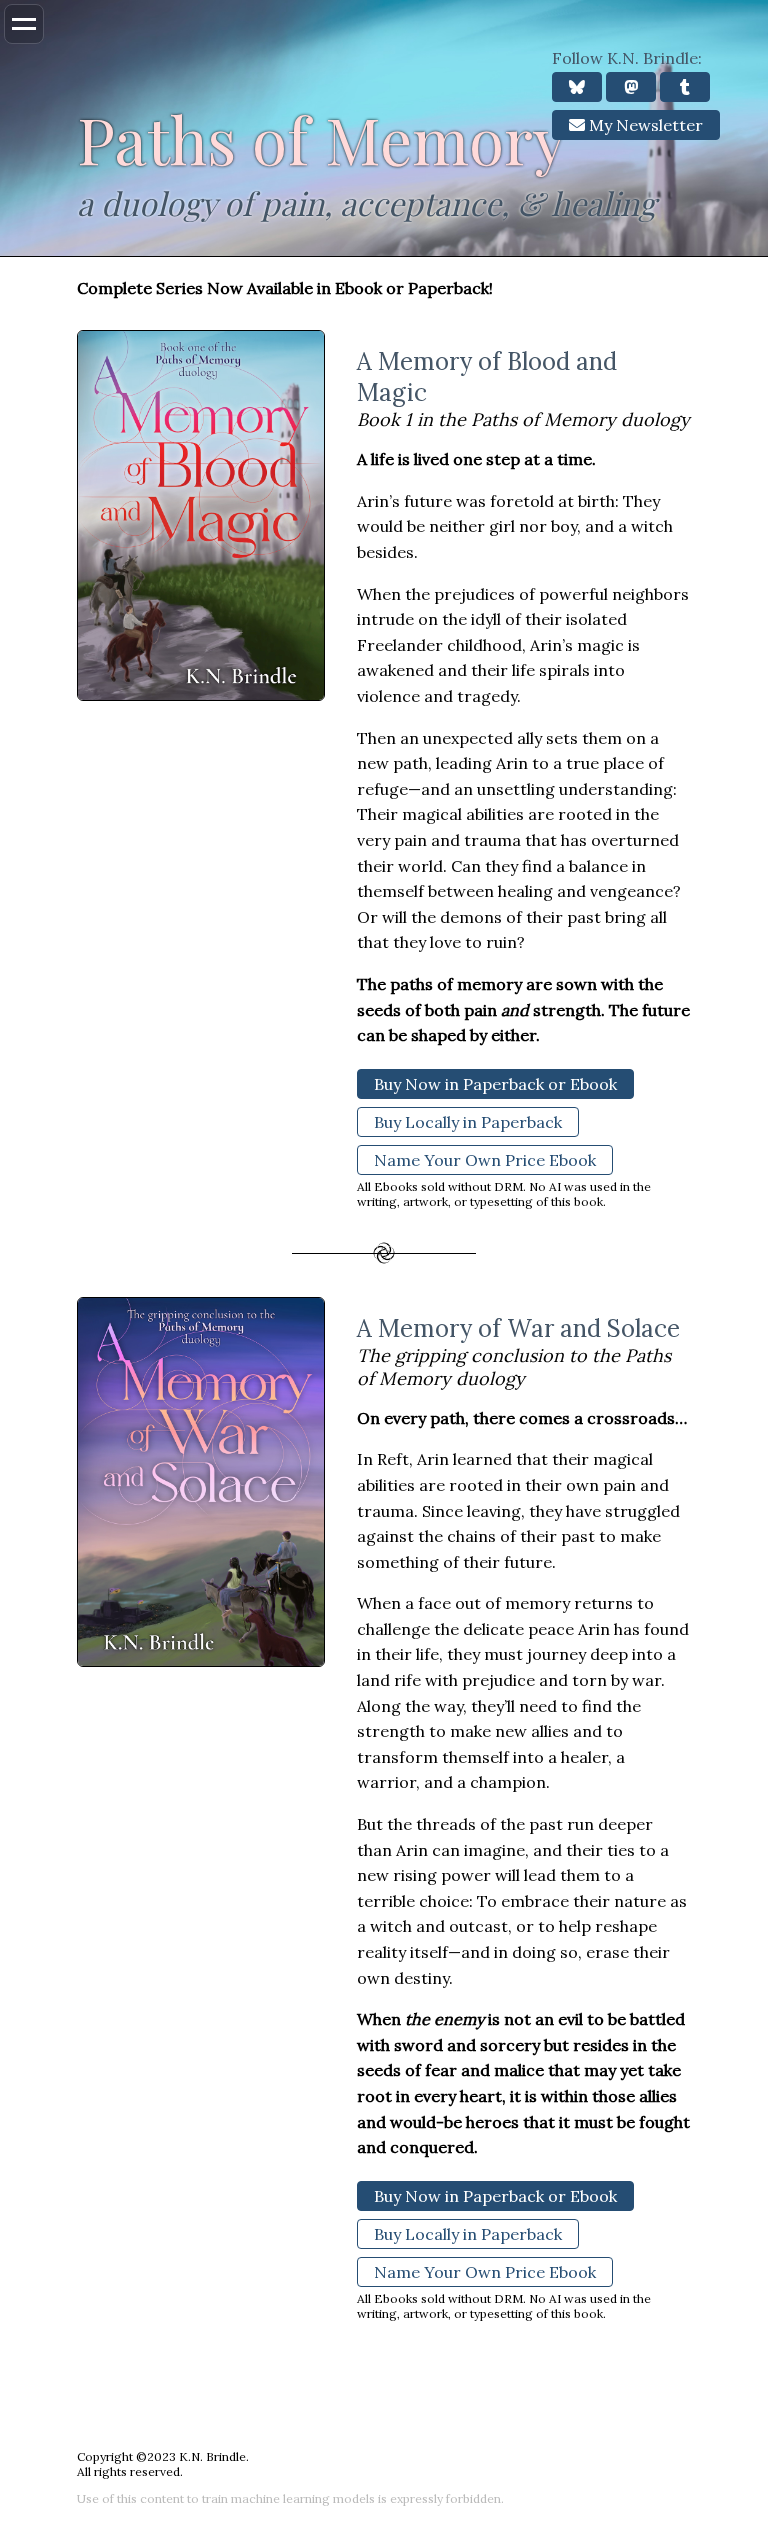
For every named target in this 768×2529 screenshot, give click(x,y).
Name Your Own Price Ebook (485, 1160)
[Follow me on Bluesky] (577, 87)
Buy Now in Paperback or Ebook (495, 1084)
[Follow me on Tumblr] (685, 87)
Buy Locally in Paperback (468, 1122)
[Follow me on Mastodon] (631, 87)
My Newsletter (644, 125)
